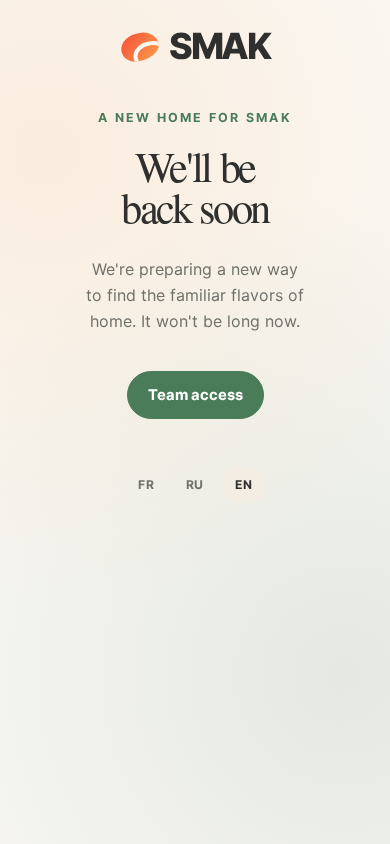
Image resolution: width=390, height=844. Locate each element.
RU (195, 484)
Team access (195, 395)
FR (146, 484)
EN (244, 484)
